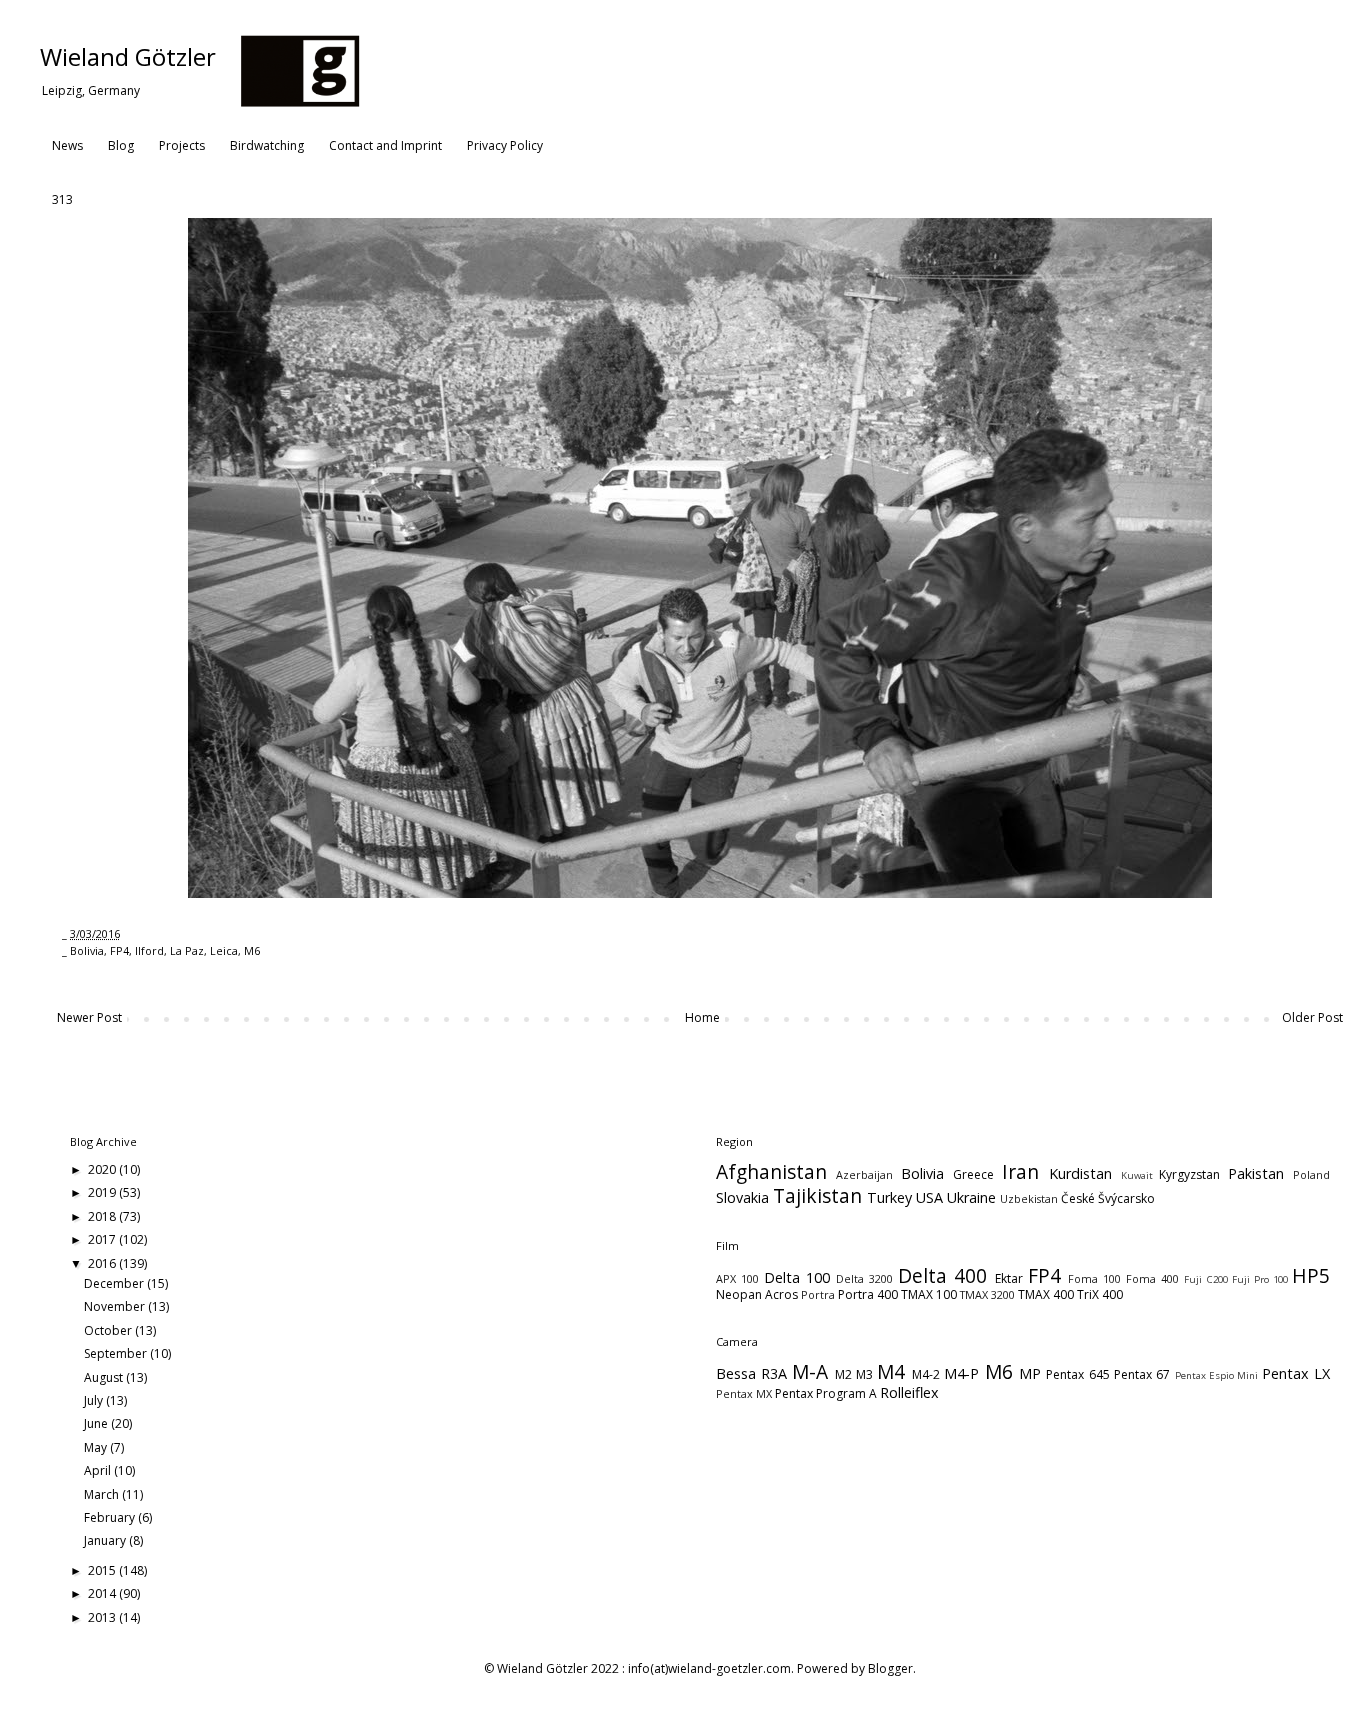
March (103, 1494)
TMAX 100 (929, 1294)
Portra (818, 1294)
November (116, 1306)
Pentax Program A (826, 1393)
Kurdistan (1080, 1173)
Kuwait (1137, 1175)
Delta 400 (942, 1275)
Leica (224, 950)
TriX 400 (1100, 1294)
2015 (103, 1570)
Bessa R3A (751, 1373)
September (117, 1353)
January (106, 1540)
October (109, 1330)
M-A (810, 1371)
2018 (103, 1216)
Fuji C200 (1205, 1279)
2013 (103, 1617)
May (97, 1447)
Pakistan (1256, 1173)
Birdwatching (267, 145)
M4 (891, 1371)
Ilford (149, 950)
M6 (252, 950)
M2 (843, 1374)
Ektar (1009, 1278)
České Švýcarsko (1108, 1198)
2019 (103, 1192)
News (67, 145)
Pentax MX (744, 1393)
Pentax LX (1296, 1373)
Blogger (890, 1668)
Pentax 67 (1142, 1374)
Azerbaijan (864, 1174)
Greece (973, 1174)
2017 (103, 1239)
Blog (121, 145)
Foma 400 (1152, 1278)
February (111, 1517)
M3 (864, 1374)
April (99, 1470)
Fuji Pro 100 (1260, 1279)
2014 (103, 1593)
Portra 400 (868, 1294)
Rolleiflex (909, 1392)
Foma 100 (1094, 1278)
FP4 (119, 950)
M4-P (961, 1373)
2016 (103, 1263)
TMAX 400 (1046, 1294)
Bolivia (87, 950)
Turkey (889, 1197)
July (95, 1400)
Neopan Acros (757, 1294)
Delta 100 (797, 1277)
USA (929, 1197)
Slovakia (742, 1197)
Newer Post (89, 1017)
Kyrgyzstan (1189, 1174)
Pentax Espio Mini (1217, 1375)
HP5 (1311, 1275)
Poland (1311, 1174)
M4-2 (926, 1374)
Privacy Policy (505, 145)
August (105, 1377)
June (97, 1423)
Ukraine (971, 1197)
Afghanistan (771, 1171)
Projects (182, 145)
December (115, 1283)
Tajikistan (817, 1195)
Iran (1020, 1171)
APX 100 (737, 1278)
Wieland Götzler (128, 56)
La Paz (187, 950)
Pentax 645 (1077, 1374)
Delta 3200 (864, 1278)
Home (702, 1017)
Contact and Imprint (385, 145)
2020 (103, 1169)
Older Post (1312, 1017)
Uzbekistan (1029, 1198)
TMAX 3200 (987, 1294)
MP (1030, 1373)
